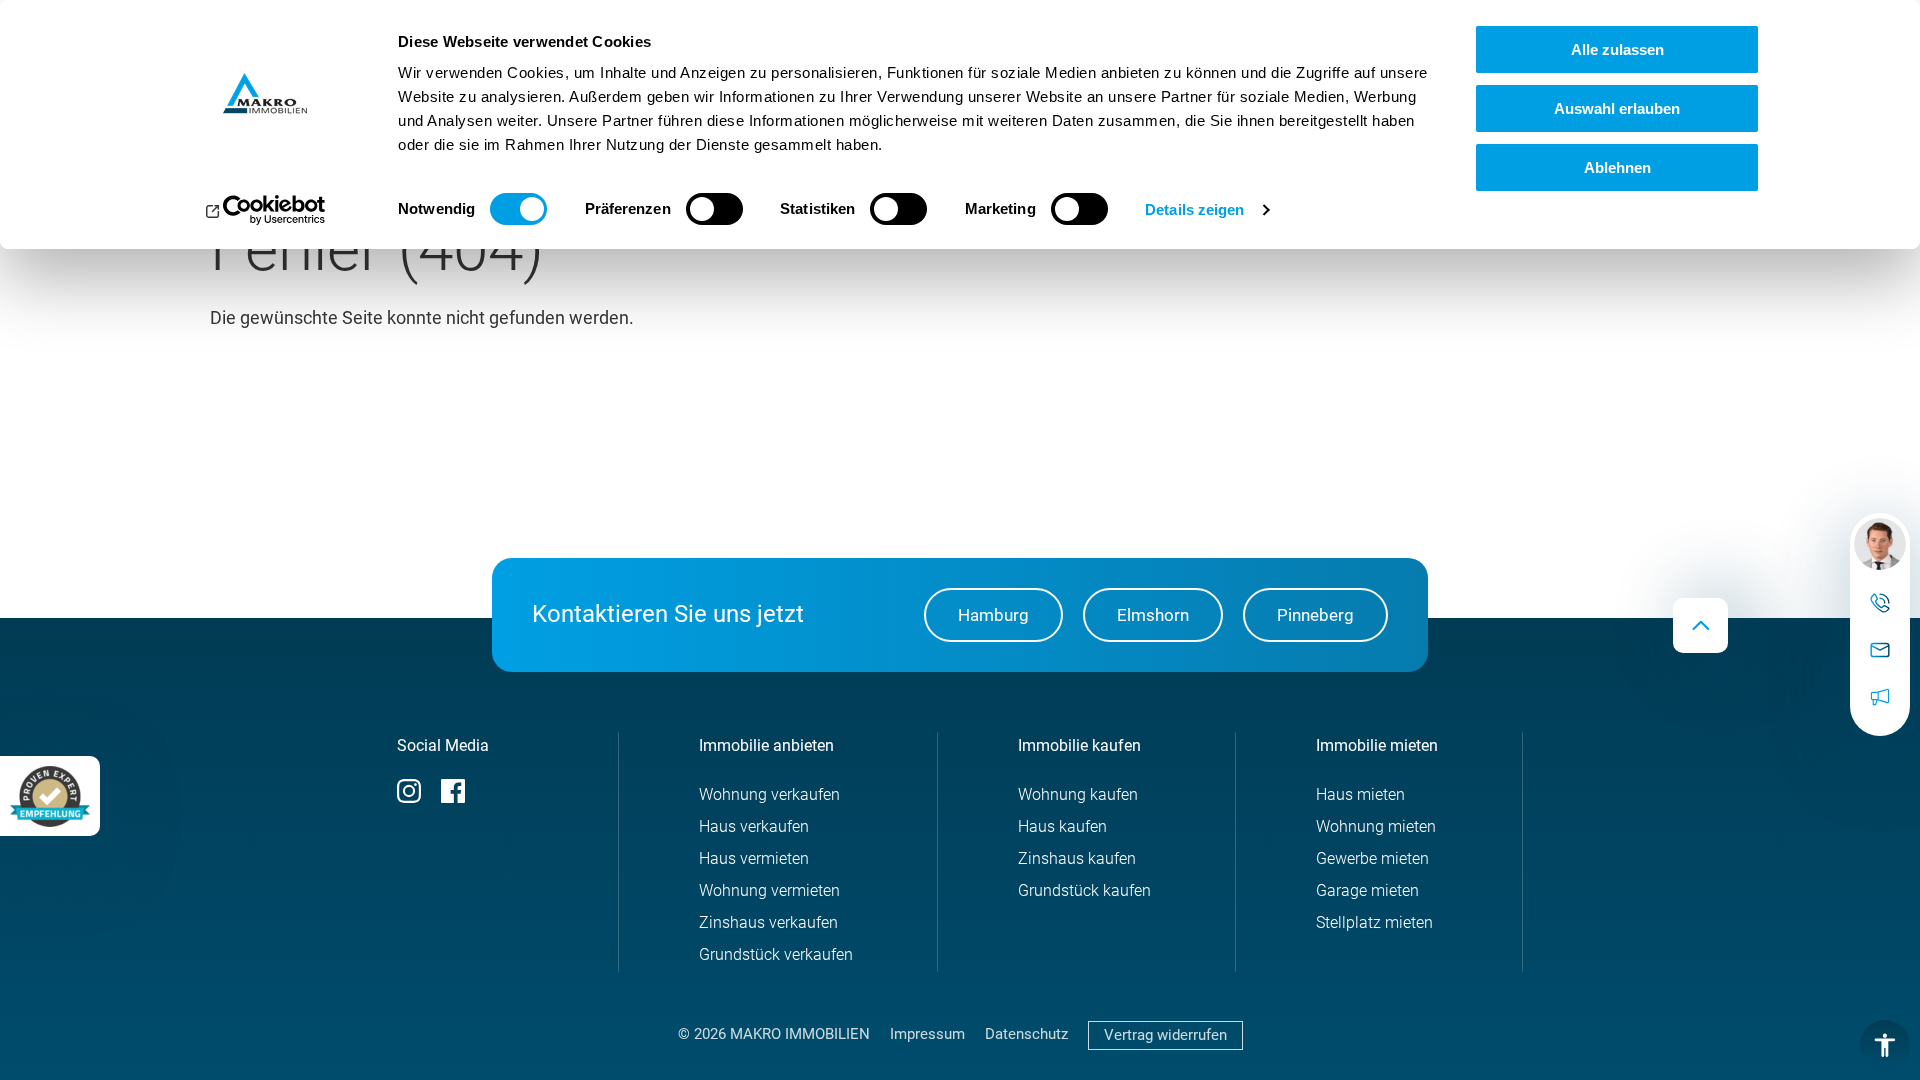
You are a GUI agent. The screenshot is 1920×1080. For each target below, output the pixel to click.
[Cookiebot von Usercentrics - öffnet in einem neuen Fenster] (265, 210)
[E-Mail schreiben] (1880, 544)
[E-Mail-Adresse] (1880, 650)
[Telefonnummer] (1880, 603)
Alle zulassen (1617, 49)
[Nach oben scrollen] (1700, 625)
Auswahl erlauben (1617, 108)
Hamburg (993, 615)
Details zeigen (1194, 209)
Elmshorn (1153, 615)
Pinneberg (1315, 615)
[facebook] (453, 797)
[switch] (714, 209)
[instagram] (409, 797)
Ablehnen (1617, 167)
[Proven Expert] (50, 796)
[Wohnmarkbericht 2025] (1880, 697)
